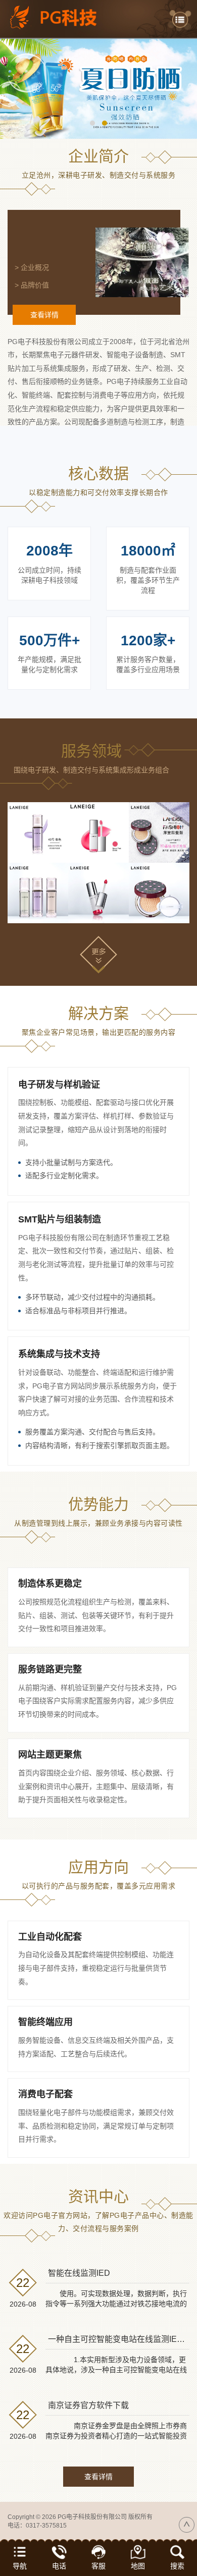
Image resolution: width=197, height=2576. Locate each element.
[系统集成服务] (159, 832)
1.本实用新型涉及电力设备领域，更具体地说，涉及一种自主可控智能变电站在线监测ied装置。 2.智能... (116, 2370)
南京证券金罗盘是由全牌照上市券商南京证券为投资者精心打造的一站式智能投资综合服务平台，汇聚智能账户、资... (116, 2436)
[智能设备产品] (38, 893)
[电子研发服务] (38, 832)
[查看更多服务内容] (98, 954)
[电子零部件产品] (159, 893)
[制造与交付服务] (98, 832)
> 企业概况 (32, 267)
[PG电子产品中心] (98, 89)
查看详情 (44, 315)
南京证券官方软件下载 (88, 2405)
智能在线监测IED (79, 2273)
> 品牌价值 (32, 285)
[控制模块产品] (98, 893)
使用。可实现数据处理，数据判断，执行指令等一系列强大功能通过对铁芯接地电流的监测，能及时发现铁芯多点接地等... (116, 2304)
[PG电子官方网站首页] (60, 17)
